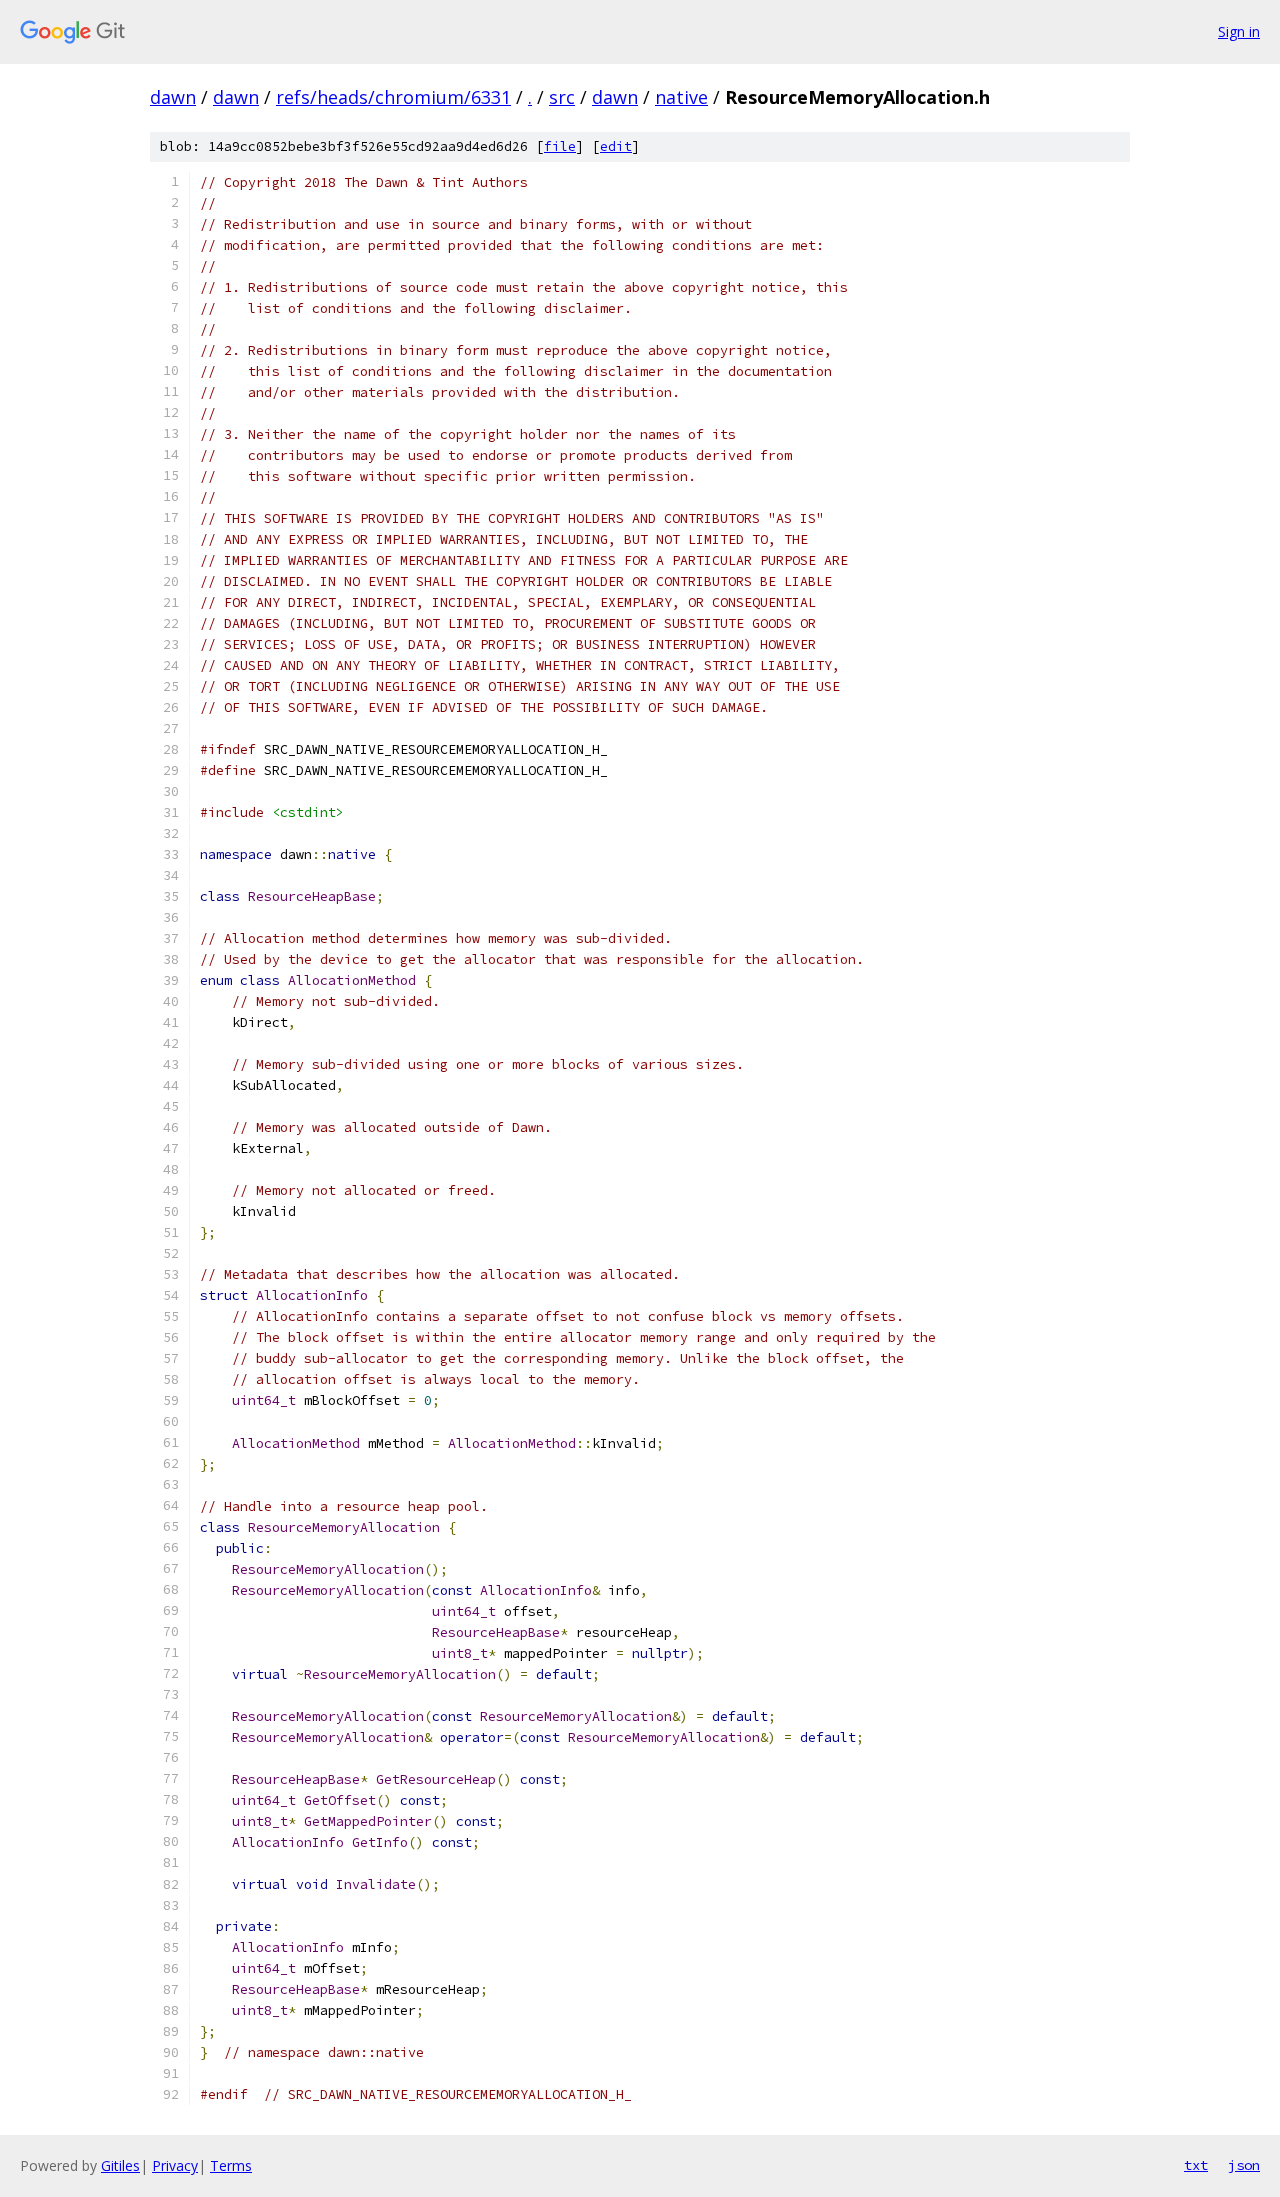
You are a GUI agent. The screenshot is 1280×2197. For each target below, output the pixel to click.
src (562, 97)
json (1244, 2165)
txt (1196, 2165)
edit (616, 146)
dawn (173, 97)
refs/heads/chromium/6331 (393, 97)
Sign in (1239, 31)
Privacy (175, 2165)
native (681, 97)
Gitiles (120, 2165)
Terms (231, 2165)
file (560, 146)
